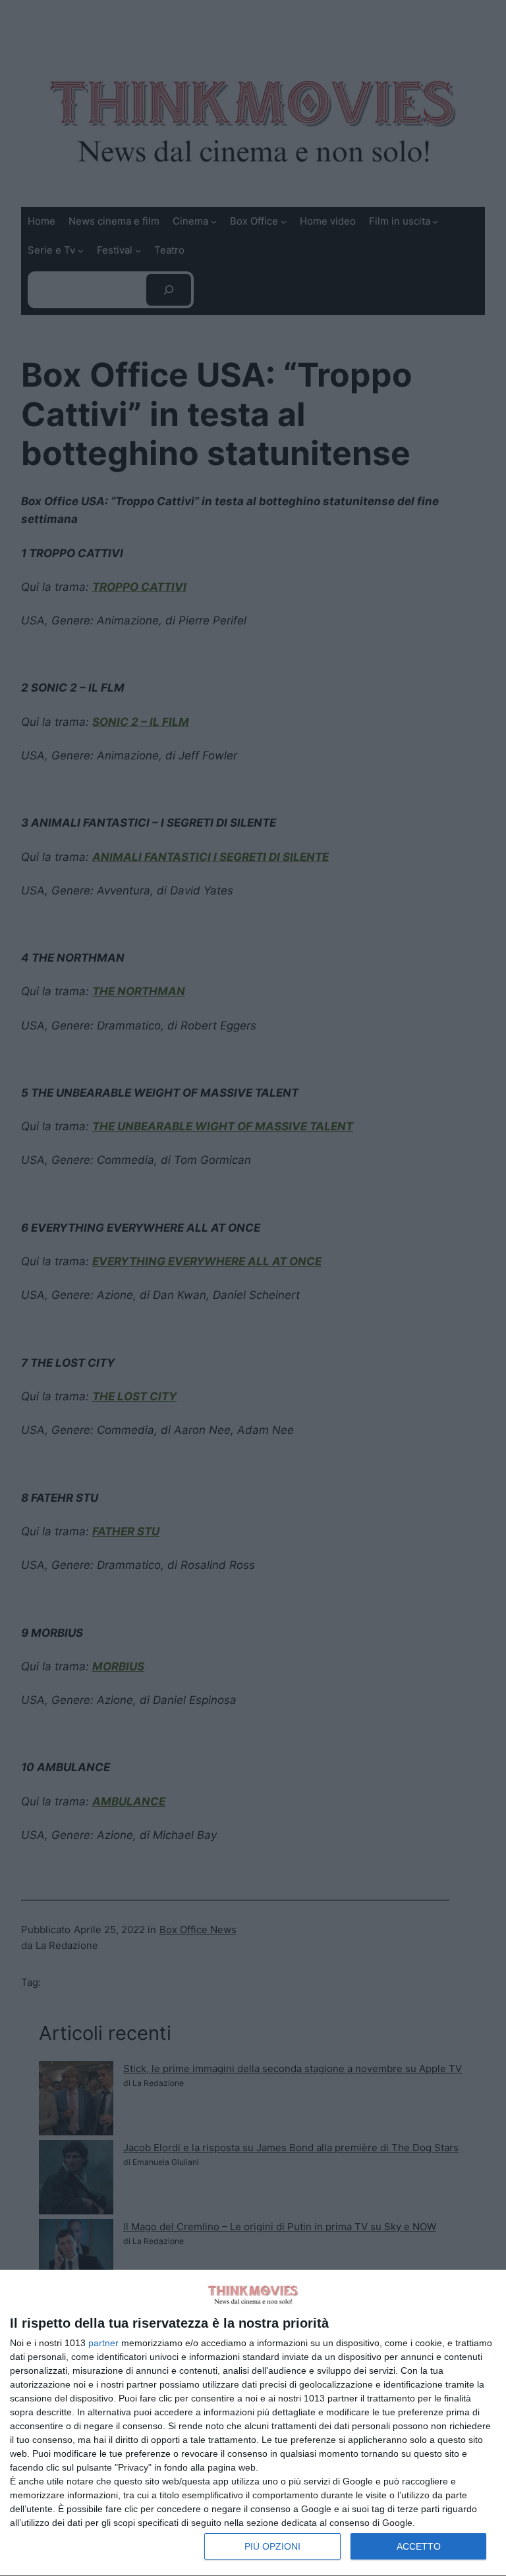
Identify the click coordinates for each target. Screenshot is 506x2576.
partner (103, 2343)
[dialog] (253, 2423)
